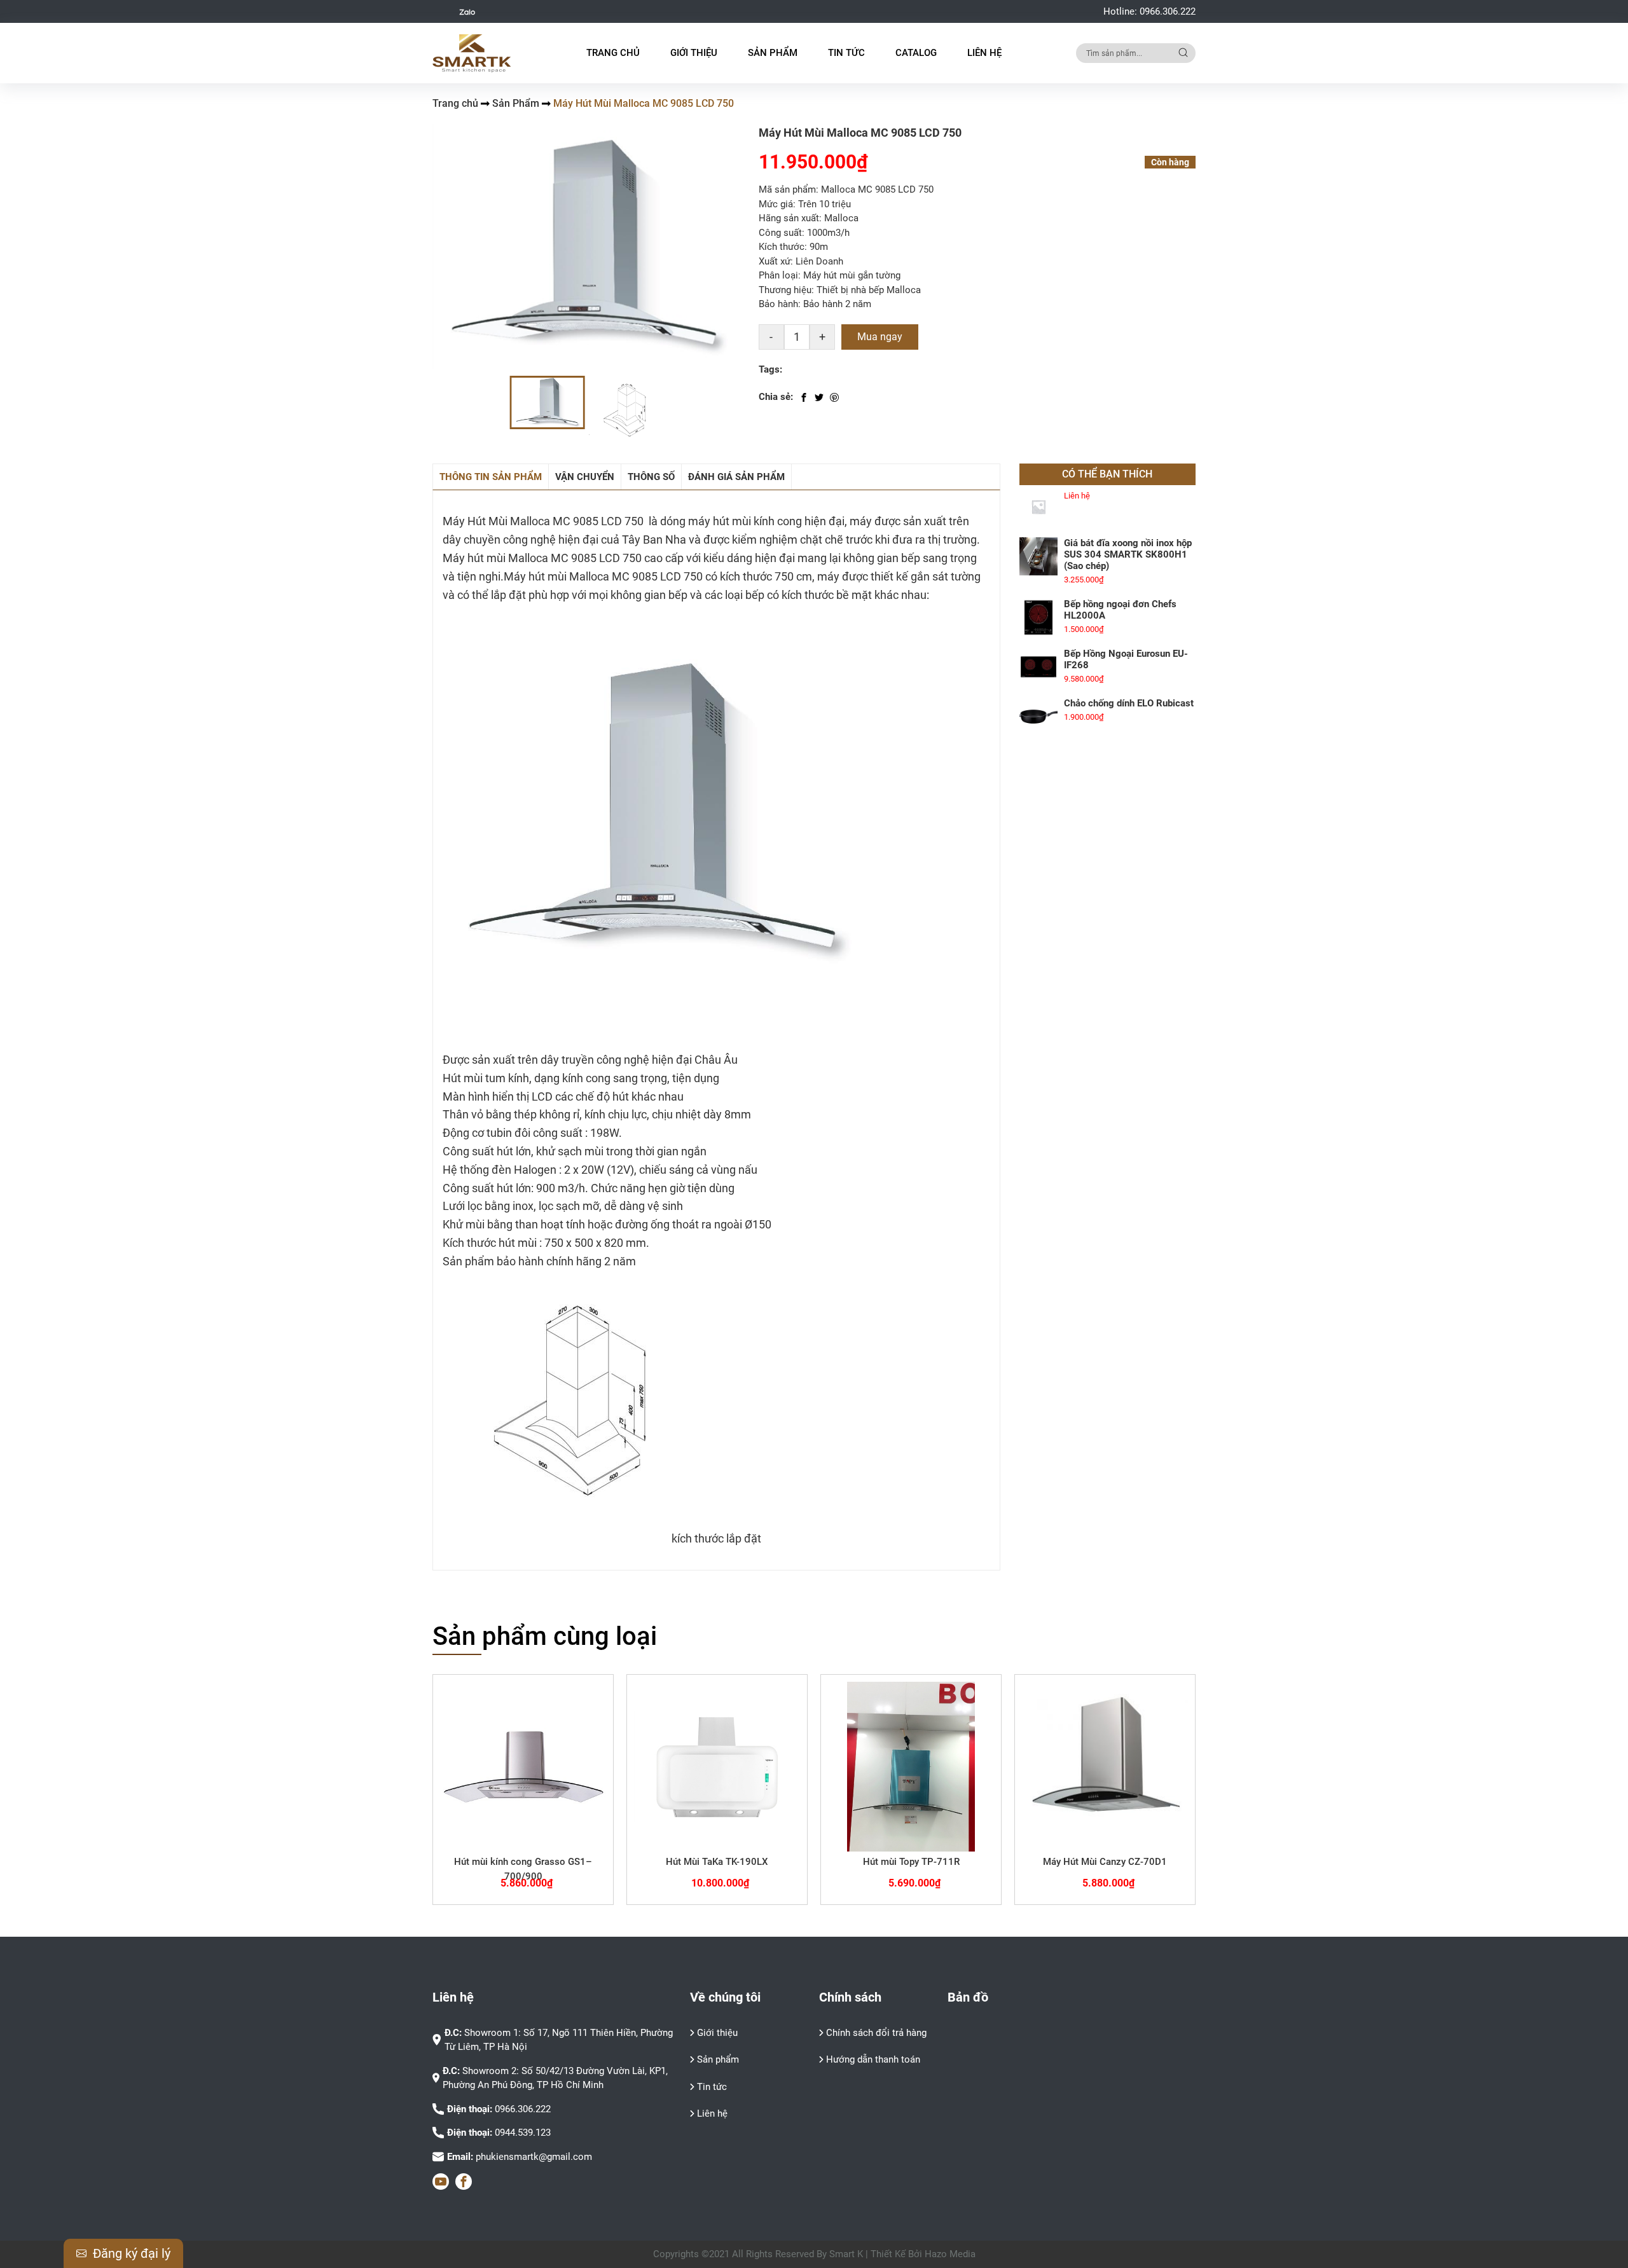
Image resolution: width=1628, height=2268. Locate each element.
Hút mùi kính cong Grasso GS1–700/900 (523, 1869)
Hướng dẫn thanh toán (873, 2059)
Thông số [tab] (651, 477)
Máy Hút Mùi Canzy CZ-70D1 (1105, 1862)
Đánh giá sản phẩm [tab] (736, 477)
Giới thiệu (694, 53)
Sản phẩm (773, 53)
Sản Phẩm (516, 103)
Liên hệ (984, 53)
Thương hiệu (785, 290)
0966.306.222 (1168, 11)
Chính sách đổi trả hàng (876, 2033)
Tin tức (846, 53)
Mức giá (776, 204)
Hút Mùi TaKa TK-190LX (717, 1862)
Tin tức (712, 2087)
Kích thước (782, 247)
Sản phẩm (718, 2059)
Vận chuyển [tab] (585, 477)
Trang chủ (613, 53)
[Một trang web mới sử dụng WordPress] (472, 53)
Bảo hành (778, 304)
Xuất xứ (775, 261)
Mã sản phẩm (787, 189)
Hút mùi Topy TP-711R (911, 1862)
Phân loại (778, 275)
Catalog (916, 53)
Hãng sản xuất (789, 218)
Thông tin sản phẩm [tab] (491, 477)
